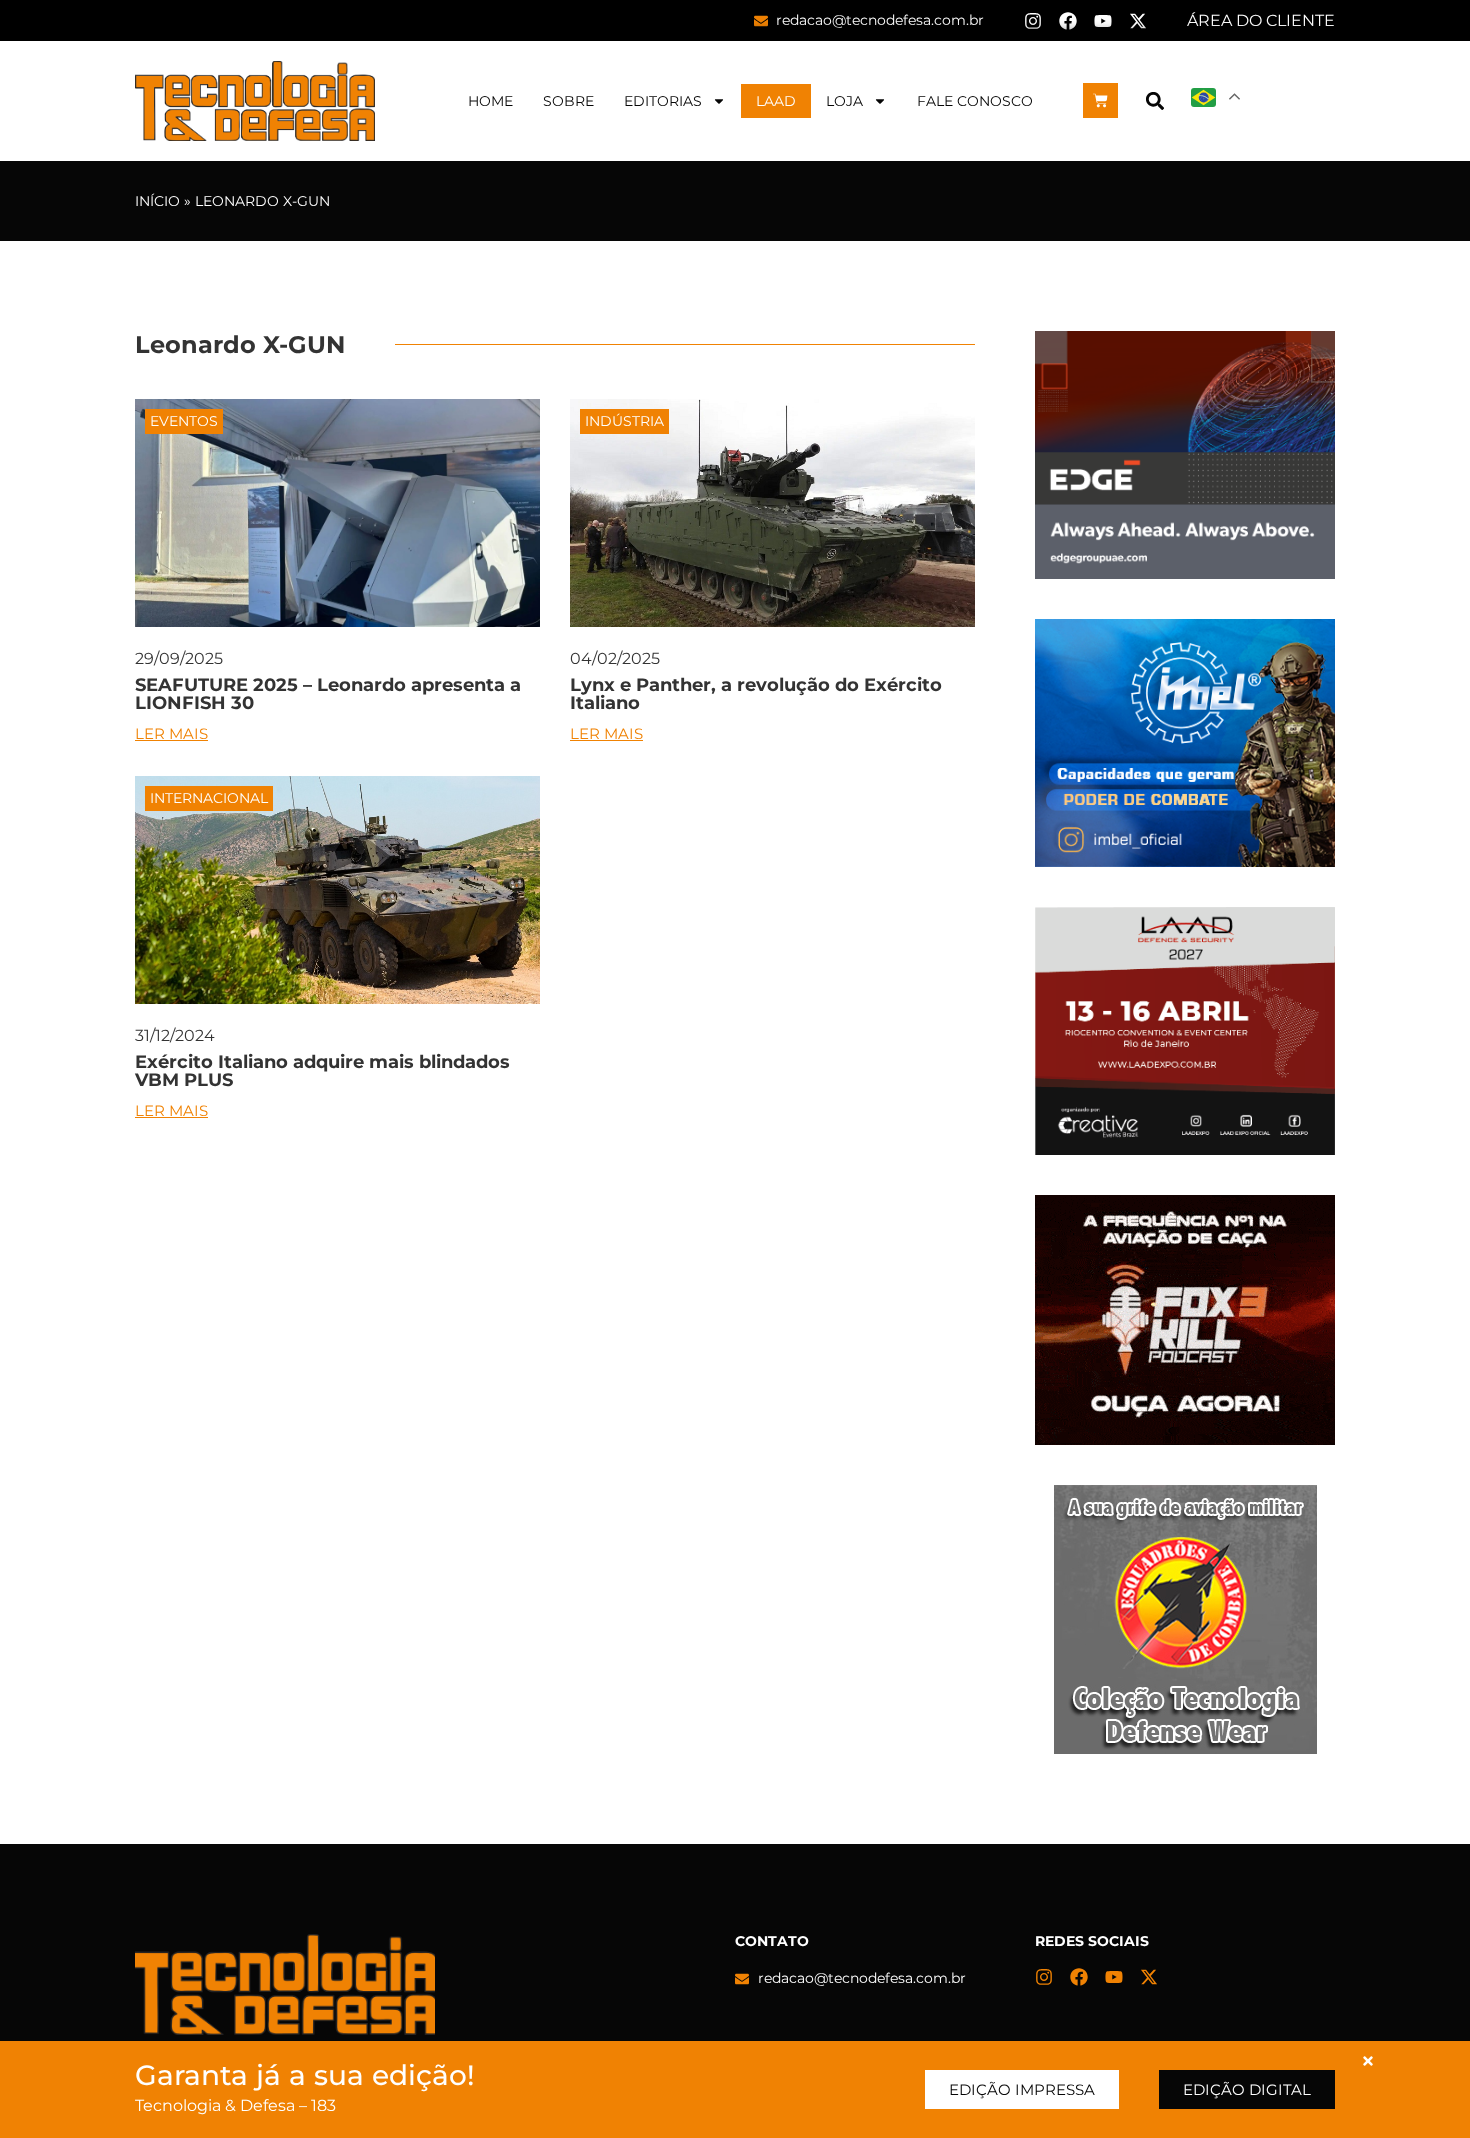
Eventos (184, 421)
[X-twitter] (1138, 21)
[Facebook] (1068, 21)
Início (157, 201)
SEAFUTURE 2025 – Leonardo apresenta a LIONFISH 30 (328, 694)
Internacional (209, 798)
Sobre (568, 101)
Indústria (624, 421)
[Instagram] (1033, 21)
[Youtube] (1103, 21)
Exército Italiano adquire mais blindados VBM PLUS (322, 1071)
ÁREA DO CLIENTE (1261, 20)
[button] (1154, 100)
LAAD (776, 101)
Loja (844, 101)
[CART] (1100, 100)
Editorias (663, 101)
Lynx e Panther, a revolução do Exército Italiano (756, 694)
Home (490, 101)
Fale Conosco (975, 101)
